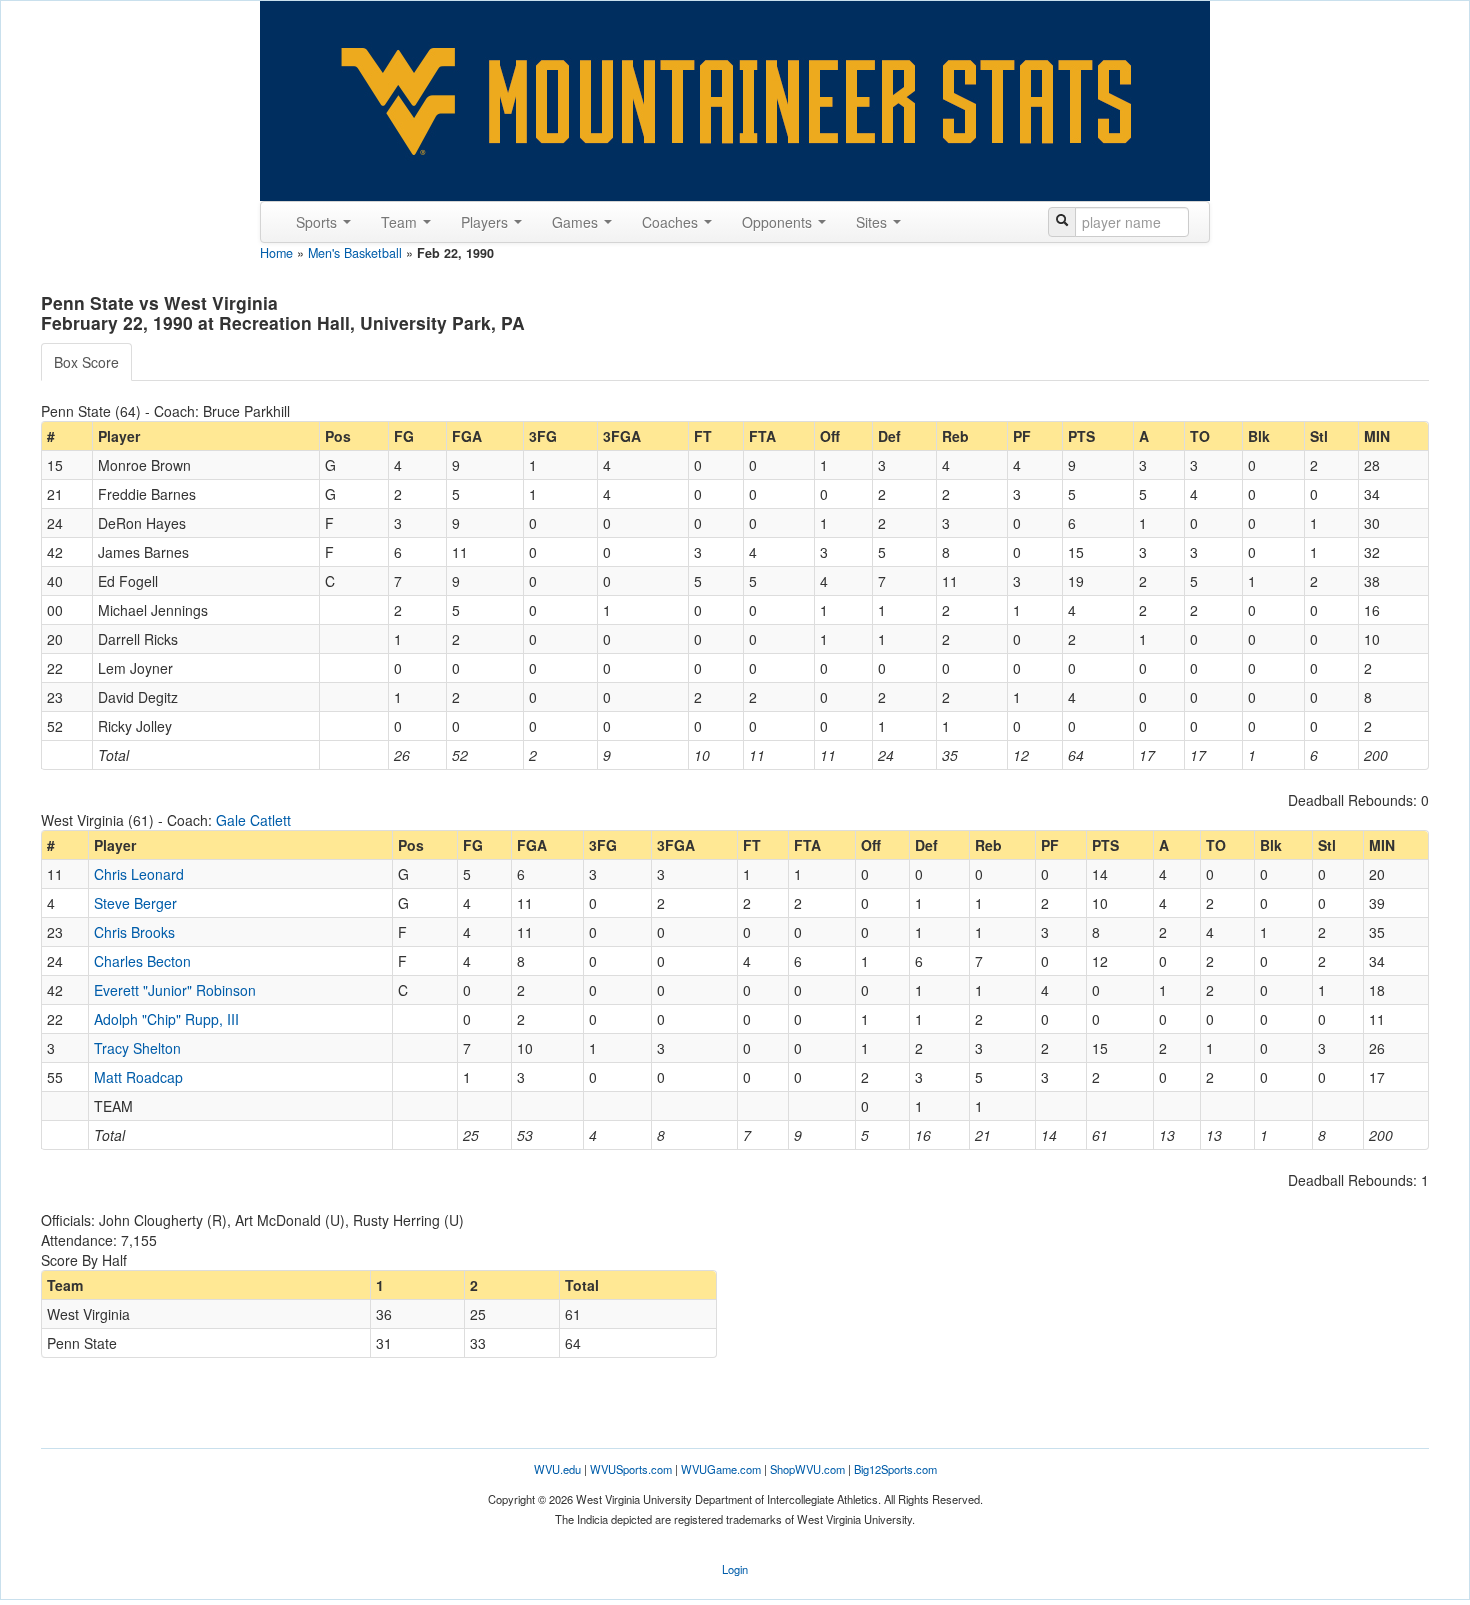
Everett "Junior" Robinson (175, 990)
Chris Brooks (134, 932)
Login (735, 1569)
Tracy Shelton (137, 1048)
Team (401, 222)
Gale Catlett (253, 820)
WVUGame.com (721, 1469)
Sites (873, 222)
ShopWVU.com (807, 1469)
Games (577, 222)
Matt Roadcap (138, 1077)
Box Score (86, 362)
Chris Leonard (139, 874)
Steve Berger (135, 903)
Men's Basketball (355, 253)
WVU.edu (557, 1469)
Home (276, 253)
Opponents (779, 222)
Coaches (672, 222)
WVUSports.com (631, 1469)
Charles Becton (142, 961)
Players (486, 222)
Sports (318, 222)
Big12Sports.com (895, 1469)
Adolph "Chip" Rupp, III (166, 1019)
